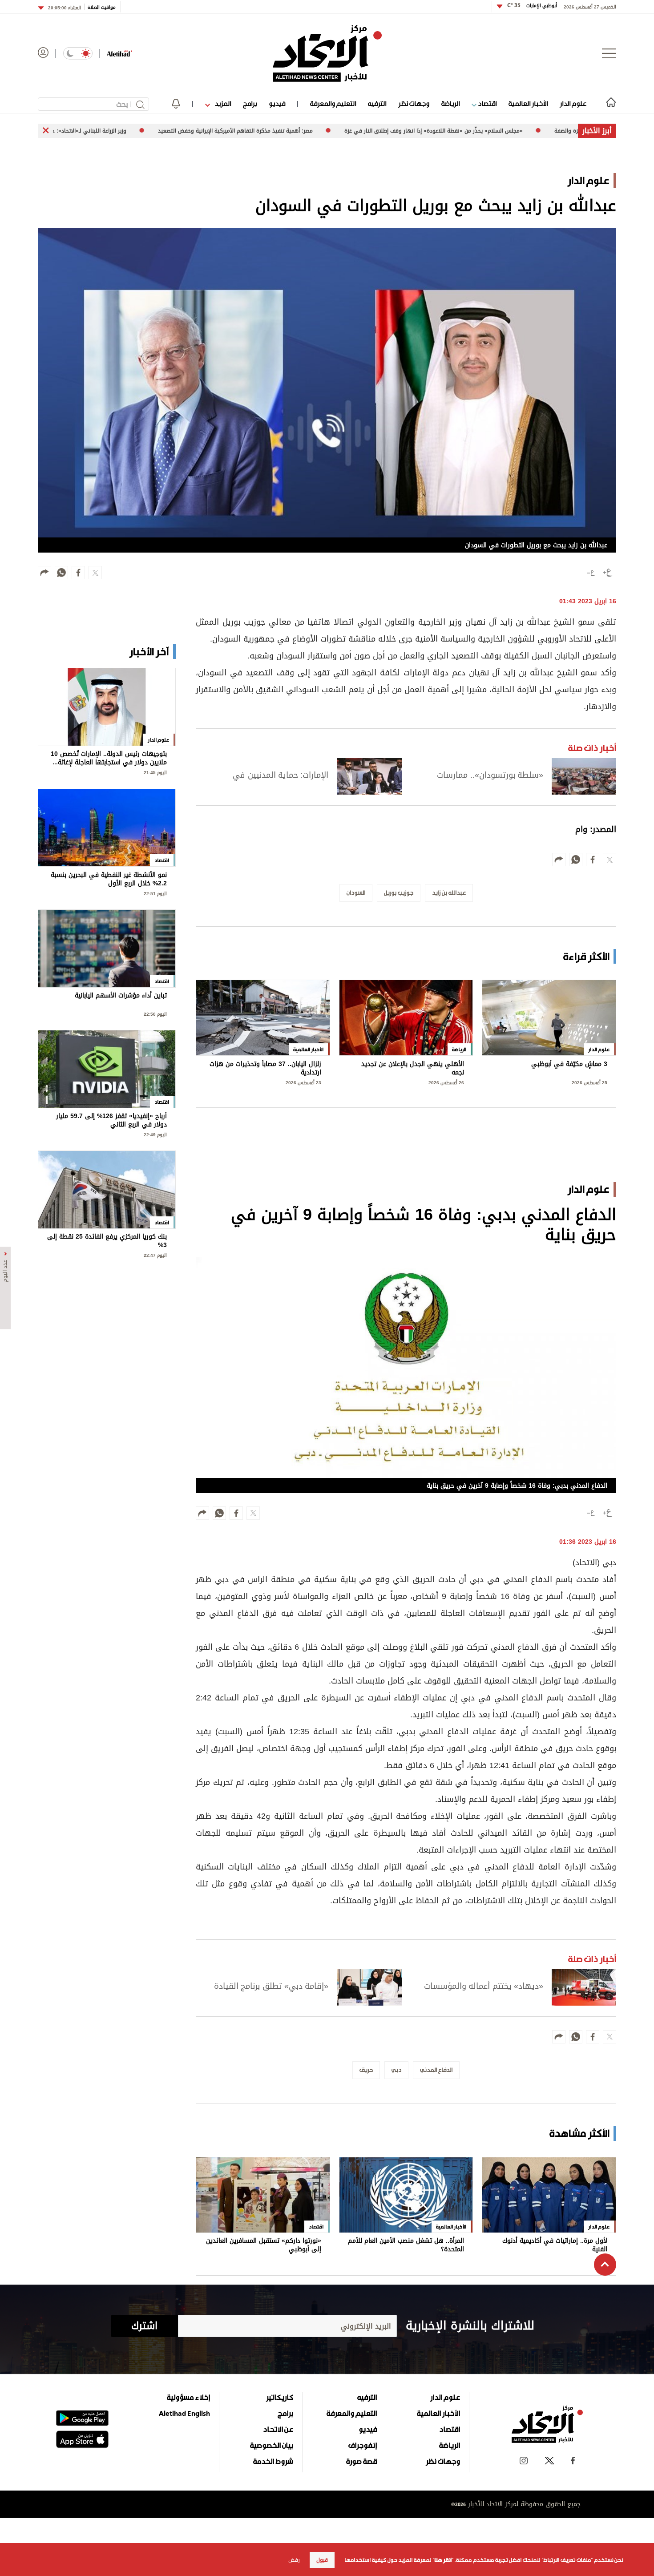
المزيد (222, 103)
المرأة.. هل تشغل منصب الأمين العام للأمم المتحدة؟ (406, 2245)
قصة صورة (361, 2461)
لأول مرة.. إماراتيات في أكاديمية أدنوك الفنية (555, 2245)
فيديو (277, 103)
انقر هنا (443, 2560)
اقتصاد (486, 103)
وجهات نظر (414, 103)
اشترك (144, 2326)
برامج (250, 103)
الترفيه (377, 103)
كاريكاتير (280, 2397)
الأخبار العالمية (528, 103)
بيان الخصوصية (272, 2445)
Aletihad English (184, 2413)
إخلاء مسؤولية (188, 2397)
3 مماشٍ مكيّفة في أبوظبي (569, 1065)
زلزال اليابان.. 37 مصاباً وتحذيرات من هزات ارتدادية (265, 1068)
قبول (322, 2560)
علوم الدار (573, 103)
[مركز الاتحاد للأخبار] (327, 53)
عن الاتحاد (278, 2429)
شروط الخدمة (273, 2461)
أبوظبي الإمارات (532, 6)
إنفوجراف (363, 2445)
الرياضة (450, 103)
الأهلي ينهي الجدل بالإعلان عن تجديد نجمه (413, 1068)
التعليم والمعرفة (333, 103)
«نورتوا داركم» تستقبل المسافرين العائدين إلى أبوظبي (264, 2245)
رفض (294, 2560)
